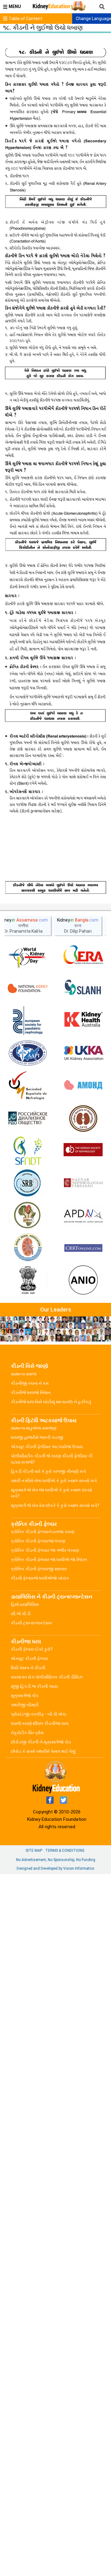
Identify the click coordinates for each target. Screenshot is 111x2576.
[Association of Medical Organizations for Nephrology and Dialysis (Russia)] (83, 1086)
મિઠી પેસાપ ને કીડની (28, 1668)
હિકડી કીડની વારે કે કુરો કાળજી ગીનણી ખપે (48, 1471)
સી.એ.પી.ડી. (21, 1614)
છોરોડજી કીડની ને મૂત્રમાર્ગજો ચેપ (41, 1742)
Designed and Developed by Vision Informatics (55, 1868)
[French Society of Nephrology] (28, 1151)
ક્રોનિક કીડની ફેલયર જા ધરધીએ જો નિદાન (49, 1560)
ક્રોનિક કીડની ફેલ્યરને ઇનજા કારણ (43, 1532)
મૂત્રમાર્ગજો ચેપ (25, 1696)
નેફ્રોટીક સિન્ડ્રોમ (27, 1733)
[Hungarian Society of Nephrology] (83, 1183)
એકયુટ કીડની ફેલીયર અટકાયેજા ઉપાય (47, 1447)
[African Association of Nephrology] (28, 1216)
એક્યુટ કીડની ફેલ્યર (29, 1658)
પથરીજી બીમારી (25, 1705)
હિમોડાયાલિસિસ (25, 1604)
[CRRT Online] (83, 1248)
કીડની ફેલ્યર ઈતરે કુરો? (32, 1649)
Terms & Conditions (65, 1851)
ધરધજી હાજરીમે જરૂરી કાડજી (37, 1437)
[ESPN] (28, 1021)
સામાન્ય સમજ (24, 1374)
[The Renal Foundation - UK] (83, 1053)
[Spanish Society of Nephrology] (28, 1086)
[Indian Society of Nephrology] (83, 1118)
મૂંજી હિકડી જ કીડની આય (34, 1686)
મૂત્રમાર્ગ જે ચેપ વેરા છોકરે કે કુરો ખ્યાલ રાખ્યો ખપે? (55, 1505)
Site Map (34, 1851)
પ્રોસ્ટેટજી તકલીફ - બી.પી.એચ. (39, 1714)
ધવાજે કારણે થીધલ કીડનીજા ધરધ (40, 1723)
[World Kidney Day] (28, 956)
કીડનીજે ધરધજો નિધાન (31, 1393)
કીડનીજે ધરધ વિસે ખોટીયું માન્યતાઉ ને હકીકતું (51, 1402)
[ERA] (83, 956)
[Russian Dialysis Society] (28, 1118)
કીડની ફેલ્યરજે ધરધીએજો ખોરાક (40, 1578)
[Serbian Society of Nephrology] (28, 1183)
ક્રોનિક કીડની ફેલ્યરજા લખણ (38, 1541)
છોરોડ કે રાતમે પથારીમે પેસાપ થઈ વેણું (43, 1751)
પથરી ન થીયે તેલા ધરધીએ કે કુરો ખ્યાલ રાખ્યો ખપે (54, 1481)
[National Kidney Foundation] (28, 988)
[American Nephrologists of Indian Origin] (83, 1281)
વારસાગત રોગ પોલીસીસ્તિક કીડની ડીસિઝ (47, 1677)
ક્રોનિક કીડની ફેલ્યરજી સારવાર (39, 1569)
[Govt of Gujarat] (28, 1281)
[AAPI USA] (28, 1053)
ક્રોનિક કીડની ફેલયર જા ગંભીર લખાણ (45, 1550)
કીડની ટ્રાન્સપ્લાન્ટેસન (31, 1623)
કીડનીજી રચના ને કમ (30, 1383)
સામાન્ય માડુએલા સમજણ (34, 1428)
